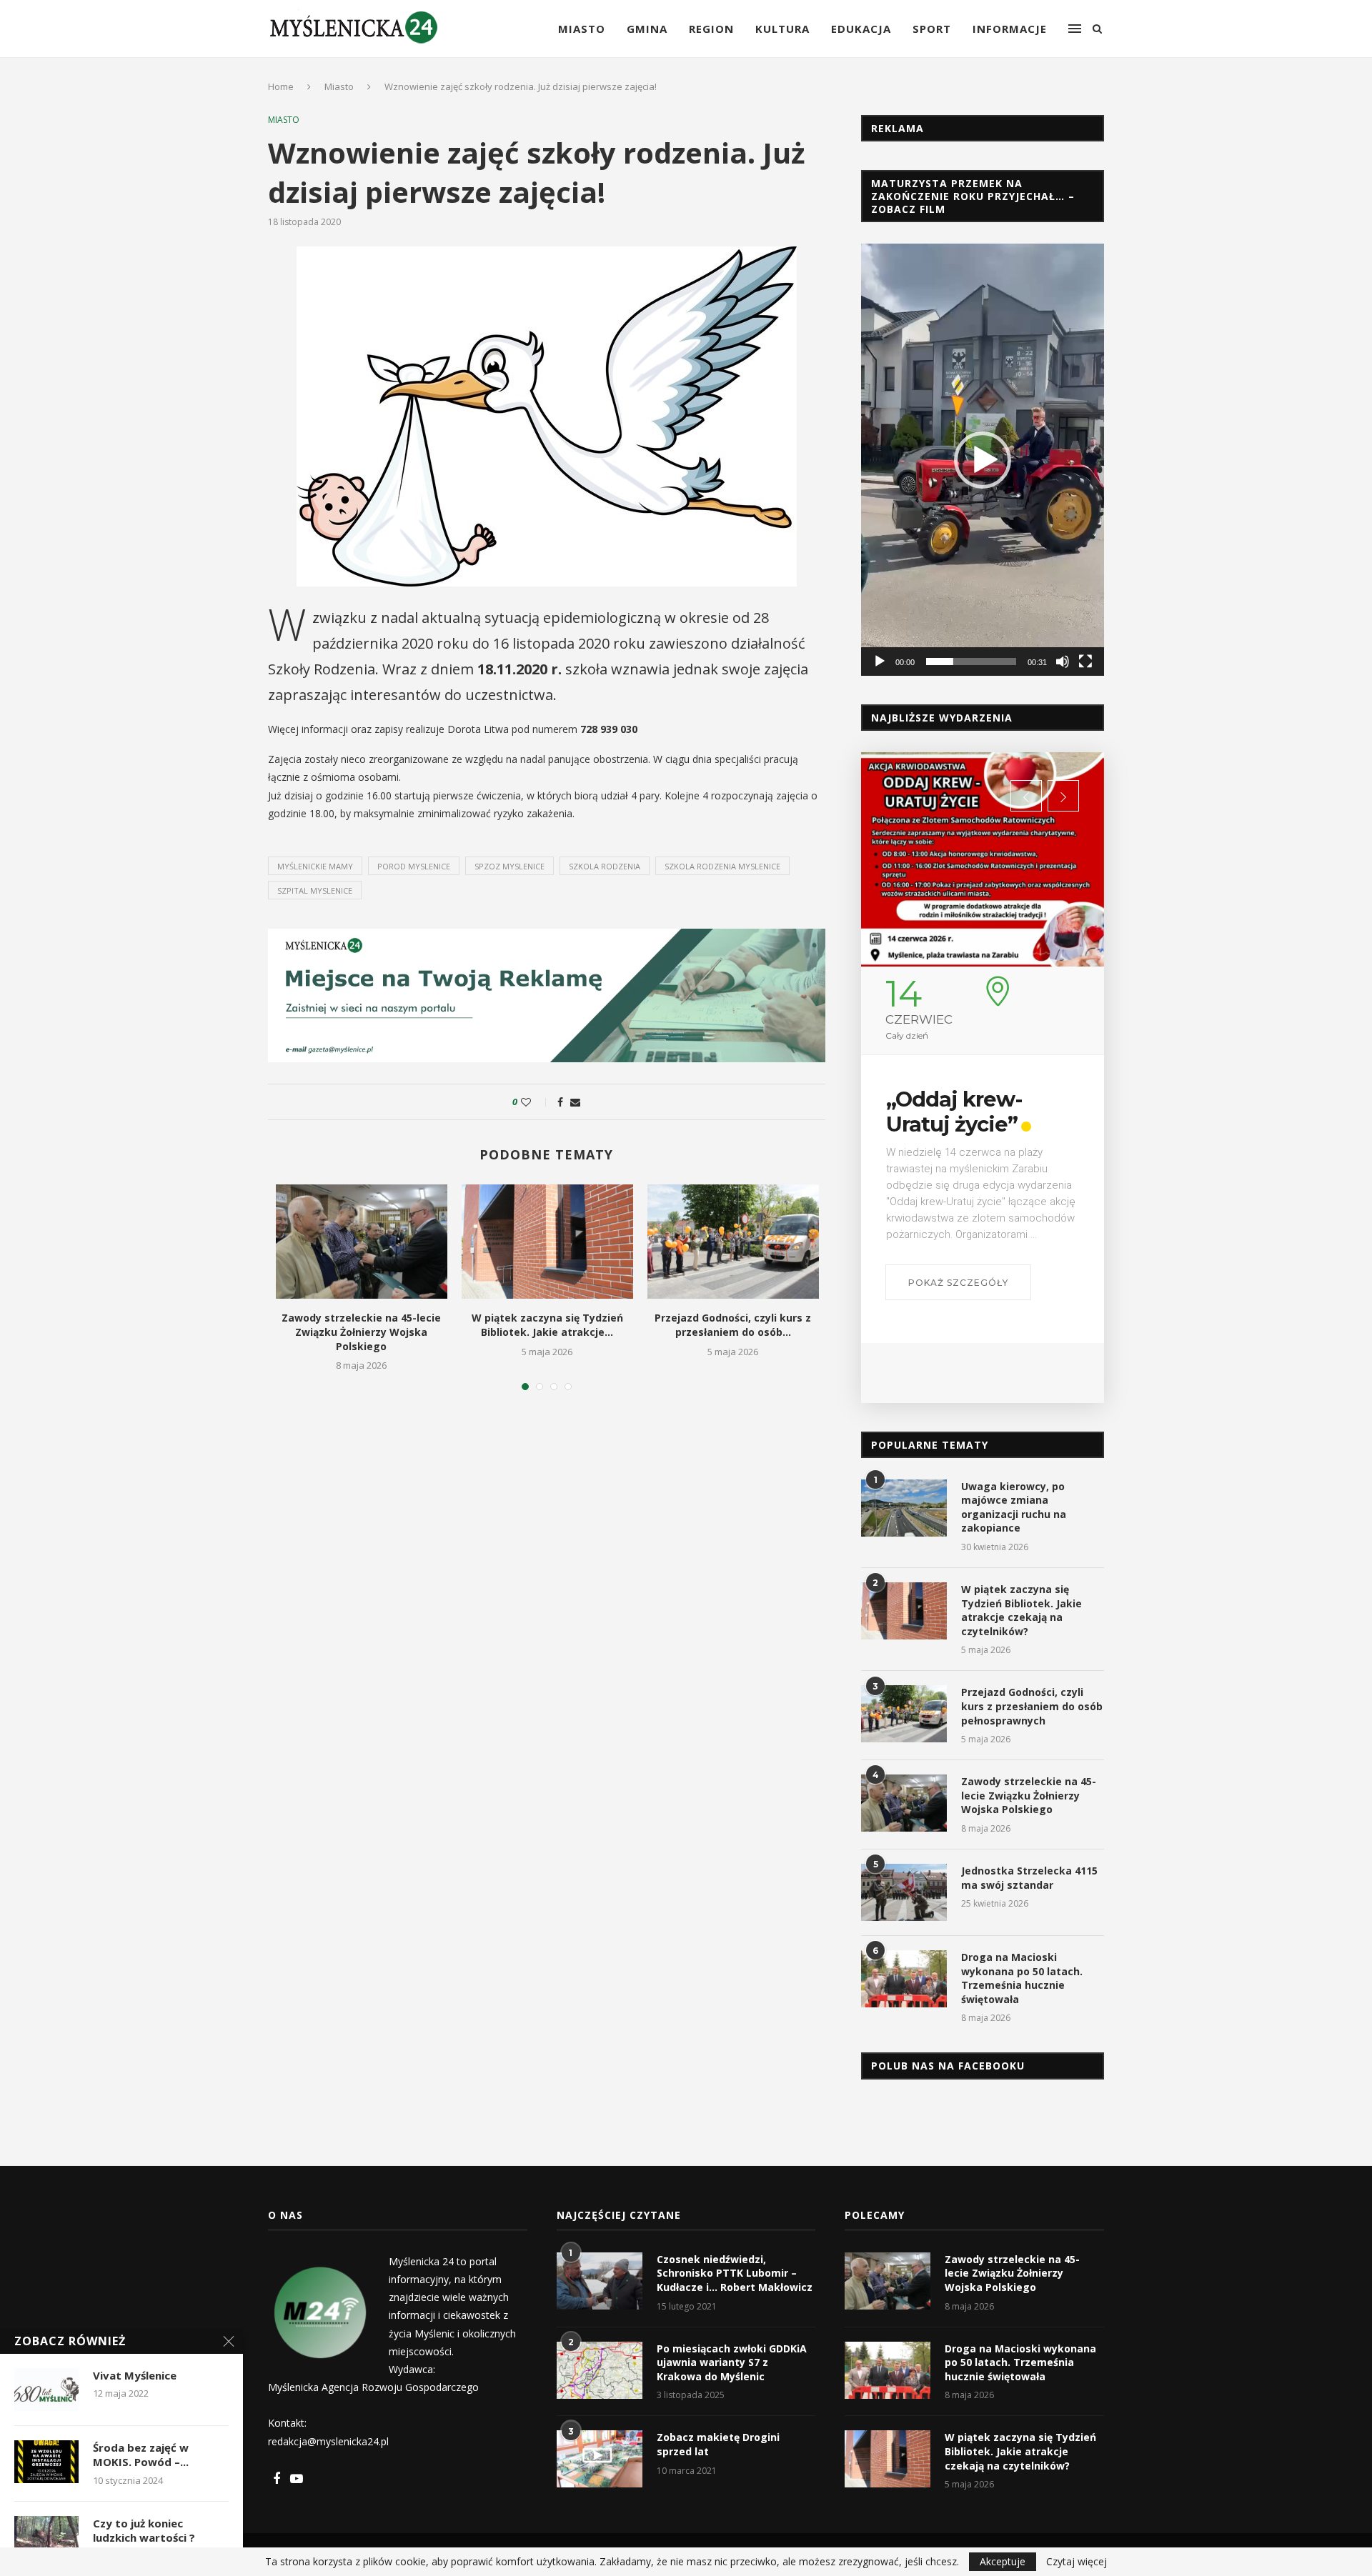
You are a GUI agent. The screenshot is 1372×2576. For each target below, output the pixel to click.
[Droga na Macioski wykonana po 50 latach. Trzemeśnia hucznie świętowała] (904, 1979)
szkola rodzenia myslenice (722, 866)
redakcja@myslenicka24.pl (328, 2441)
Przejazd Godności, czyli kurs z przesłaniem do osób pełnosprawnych (1032, 1706)
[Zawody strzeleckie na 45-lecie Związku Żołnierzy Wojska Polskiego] (362, 1242)
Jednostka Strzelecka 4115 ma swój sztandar (1029, 1878)
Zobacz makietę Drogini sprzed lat (718, 2444)
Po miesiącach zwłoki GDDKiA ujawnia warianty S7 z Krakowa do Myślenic (732, 2362)
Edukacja (861, 29)
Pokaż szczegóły (958, 1283)
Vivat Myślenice (135, 2375)
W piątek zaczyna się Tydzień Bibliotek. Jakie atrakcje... (547, 1325)
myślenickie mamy (315, 866)
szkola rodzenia (605, 866)
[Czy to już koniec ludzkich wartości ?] (46, 2537)
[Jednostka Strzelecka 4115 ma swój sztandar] (904, 1892)
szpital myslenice (315, 890)
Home (281, 86)
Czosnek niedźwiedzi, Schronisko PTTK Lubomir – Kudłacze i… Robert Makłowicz (735, 2273)
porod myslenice (414, 866)
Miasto (582, 29)
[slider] (971, 662)
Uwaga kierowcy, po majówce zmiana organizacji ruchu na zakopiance (1014, 1507)
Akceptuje (1003, 2561)
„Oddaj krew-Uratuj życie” (954, 1112)
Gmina (647, 29)
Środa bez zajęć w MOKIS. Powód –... (141, 2455)
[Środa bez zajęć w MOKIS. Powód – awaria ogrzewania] (46, 2462)
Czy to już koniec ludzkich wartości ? (144, 2530)
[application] (983, 459)
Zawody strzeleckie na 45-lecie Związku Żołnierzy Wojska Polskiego (361, 1332)
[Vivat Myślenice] (46, 2390)
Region (711, 29)
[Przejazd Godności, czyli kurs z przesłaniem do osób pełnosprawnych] (733, 1242)
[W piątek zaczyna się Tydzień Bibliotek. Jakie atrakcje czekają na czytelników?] (547, 1242)
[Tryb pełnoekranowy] (1085, 662)
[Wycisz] (1063, 662)
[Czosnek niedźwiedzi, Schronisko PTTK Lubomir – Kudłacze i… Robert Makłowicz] (600, 2281)
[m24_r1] (547, 935)
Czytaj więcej (1077, 2562)
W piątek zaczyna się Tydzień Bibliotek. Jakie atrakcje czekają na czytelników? (1021, 1610)
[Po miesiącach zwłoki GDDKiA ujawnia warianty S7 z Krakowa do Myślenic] (600, 2370)
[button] (983, 460)
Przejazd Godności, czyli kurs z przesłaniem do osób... (733, 1325)
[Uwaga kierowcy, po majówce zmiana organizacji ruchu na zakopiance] (904, 1508)
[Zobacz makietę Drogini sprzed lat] (600, 2459)
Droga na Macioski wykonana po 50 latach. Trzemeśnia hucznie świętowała (1022, 1978)
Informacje (1010, 29)
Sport (932, 29)
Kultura (782, 29)
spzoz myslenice (509, 866)
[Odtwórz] (880, 662)
